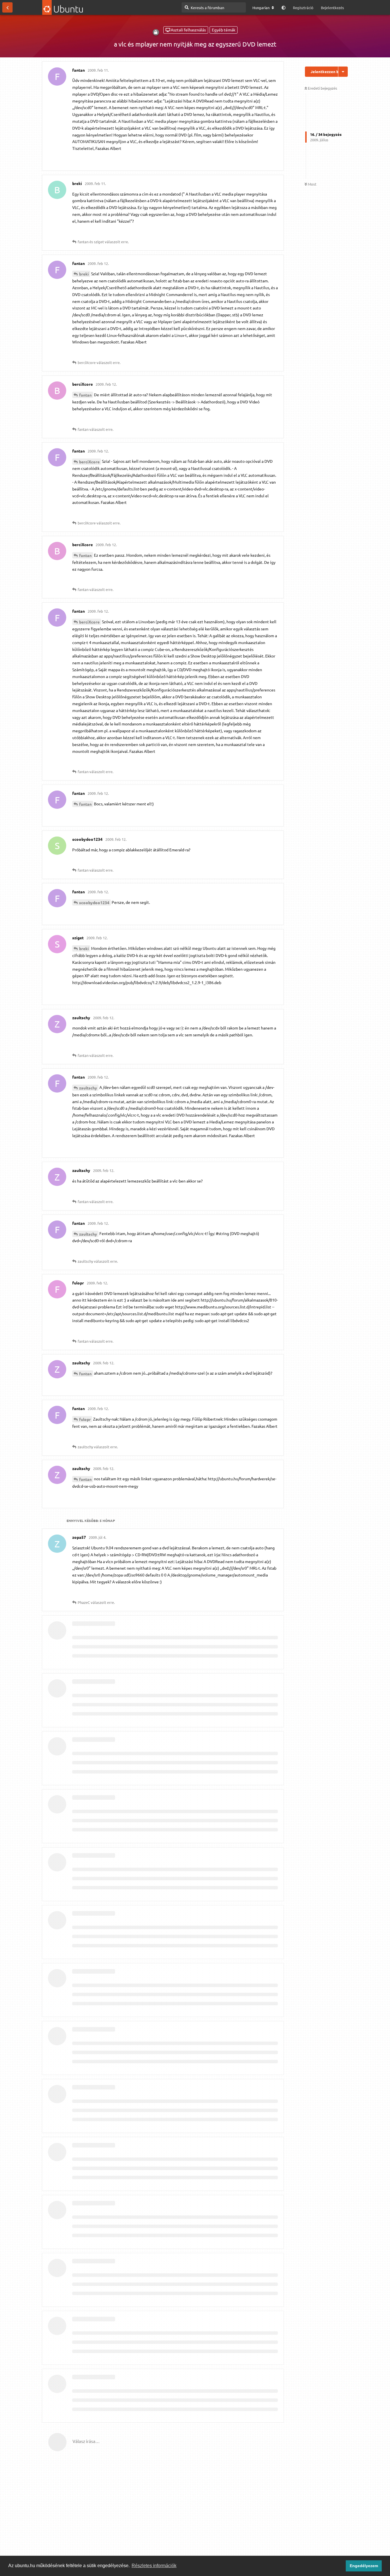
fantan (85, 395)
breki (84, 274)
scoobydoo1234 (94, 902)
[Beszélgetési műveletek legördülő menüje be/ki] (343, 72)
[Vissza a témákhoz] (7, 7)
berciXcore (89, 462)
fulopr (85, 1419)
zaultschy (88, 1088)
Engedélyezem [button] (364, 2566)
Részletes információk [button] (154, 2566)
